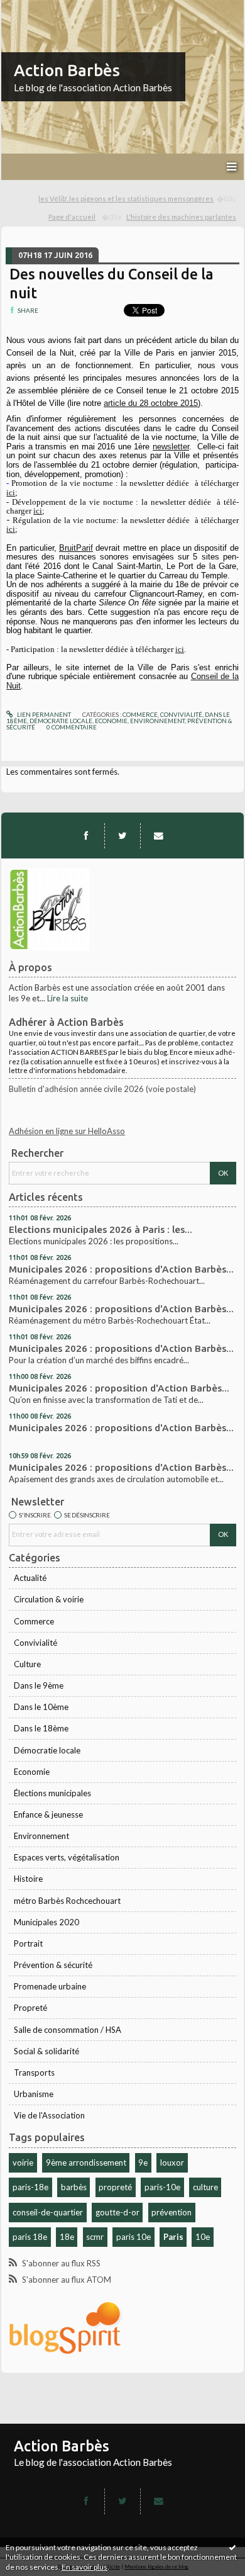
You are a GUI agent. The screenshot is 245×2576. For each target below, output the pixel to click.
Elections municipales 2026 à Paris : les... (101, 1229)
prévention (171, 2212)
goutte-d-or (117, 2212)
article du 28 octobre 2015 (151, 403)
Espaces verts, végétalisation (67, 1857)
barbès (74, 2187)
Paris (173, 2237)
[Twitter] (122, 836)
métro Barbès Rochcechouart (67, 1901)
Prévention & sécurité (53, 1965)
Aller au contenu (35, 9)
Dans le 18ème (41, 1728)
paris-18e (30, 2187)
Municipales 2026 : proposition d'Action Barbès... (119, 1388)
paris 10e (133, 2237)
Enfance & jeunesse (48, 1814)
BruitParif (76, 548)
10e (203, 2237)
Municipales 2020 (46, 1922)
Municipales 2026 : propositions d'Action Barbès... (121, 1269)
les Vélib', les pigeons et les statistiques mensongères (126, 199)
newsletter (171, 447)
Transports (34, 2073)
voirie (23, 2163)
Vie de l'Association (49, 2115)
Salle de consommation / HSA (68, 2030)
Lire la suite (68, 998)
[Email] (158, 836)
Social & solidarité (46, 2051)
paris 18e (30, 2237)
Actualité (30, 1578)
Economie (32, 1772)
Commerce (34, 1621)
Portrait (28, 1943)
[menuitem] (138, 199)
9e (143, 2163)
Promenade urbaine (50, 1986)
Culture (27, 1664)
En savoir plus (84, 2567)
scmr (95, 2237)
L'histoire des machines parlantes (181, 217)
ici (11, 492)
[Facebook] (86, 836)
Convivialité (35, 1643)
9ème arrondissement (86, 2163)
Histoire (28, 1879)
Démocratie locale (47, 1750)
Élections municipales (52, 1793)
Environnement (41, 1836)
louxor (172, 2163)
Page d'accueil (72, 217)
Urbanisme (34, 2094)
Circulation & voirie (49, 1599)
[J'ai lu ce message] (232, 2547)
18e (67, 2237)
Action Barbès (67, 70)
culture (205, 2187)
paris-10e (162, 2187)
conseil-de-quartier (48, 2212)
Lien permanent (43, 714)
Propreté (30, 2008)
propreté (115, 2187)
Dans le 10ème (41, 1707)
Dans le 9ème (39, 1685)
